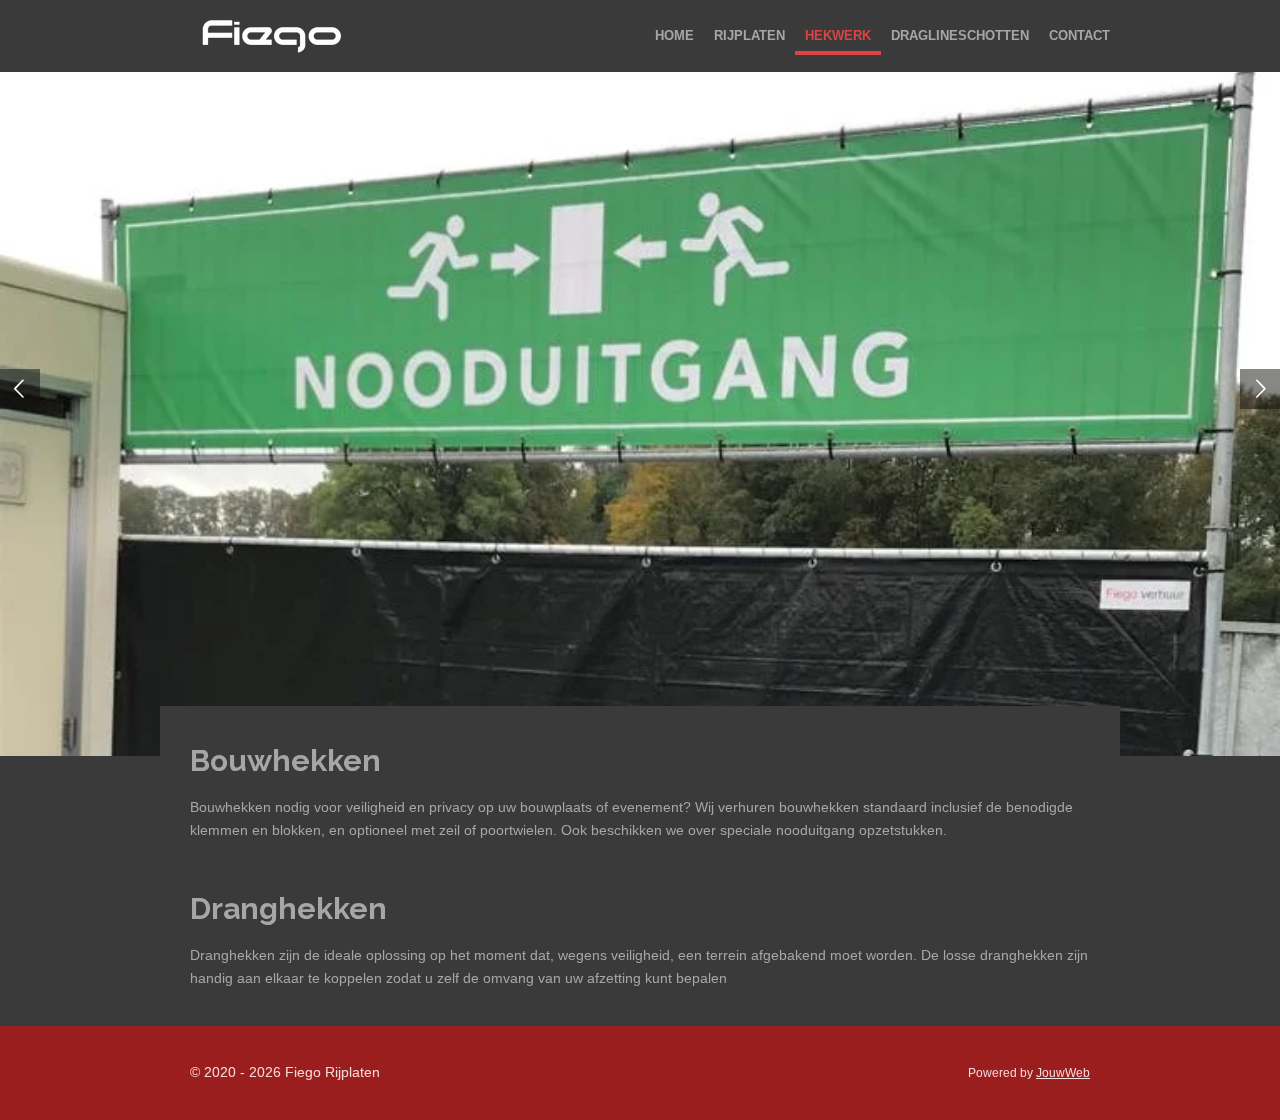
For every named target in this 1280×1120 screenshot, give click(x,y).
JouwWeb (1063, 1072)
